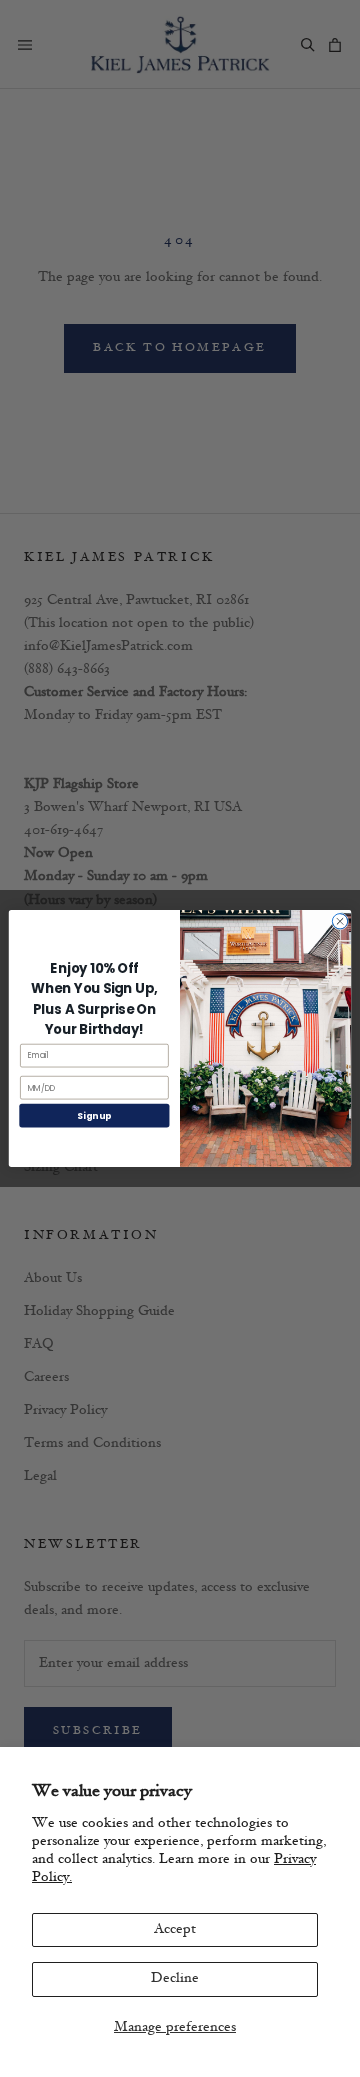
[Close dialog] (339, 921)
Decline (175, 1978)
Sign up (94, 1115)
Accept (175, 1929)
